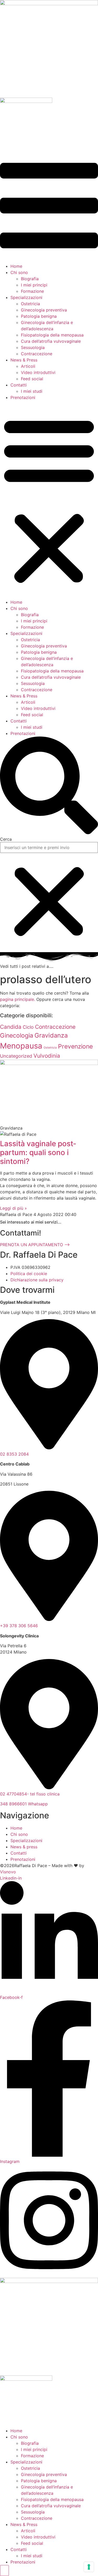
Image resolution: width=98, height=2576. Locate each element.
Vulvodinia (47, 1056)
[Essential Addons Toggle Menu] (4, 2571)
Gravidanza (51, 1035)
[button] (49, 500)
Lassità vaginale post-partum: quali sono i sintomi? (38, 1152)
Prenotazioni (23, 397)
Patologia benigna (39, 316)
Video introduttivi (38, 372)
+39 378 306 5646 (19, 1626)
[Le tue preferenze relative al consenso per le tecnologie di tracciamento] (89, 2567)
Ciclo (28, 1027)
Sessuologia (33, 347)
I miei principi (34, 285)
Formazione (32, 291)
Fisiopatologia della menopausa (52, 335)
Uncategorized (16, 1056)
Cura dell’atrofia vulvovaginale (51, 341)
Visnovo (8, 1872)
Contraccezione (37, 354)
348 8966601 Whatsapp (24, 1804)
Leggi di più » (13, 1208)
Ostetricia (30, 304)
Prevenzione (75, 1046)
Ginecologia (17, 1036)
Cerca (6, 839)
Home (16, 266)
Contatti (19, 385)
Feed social (32, 379)
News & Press (24, 360)
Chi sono (19, 272)
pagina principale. (18, 999)
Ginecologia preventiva (44, 310)
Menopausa (21, 1046)
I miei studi (32, 391)
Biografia (30, 279)
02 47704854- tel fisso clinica (30, 1794)
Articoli (28, 366)
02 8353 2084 (14, 1454)
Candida (11, 1027)
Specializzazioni (26, 297)
